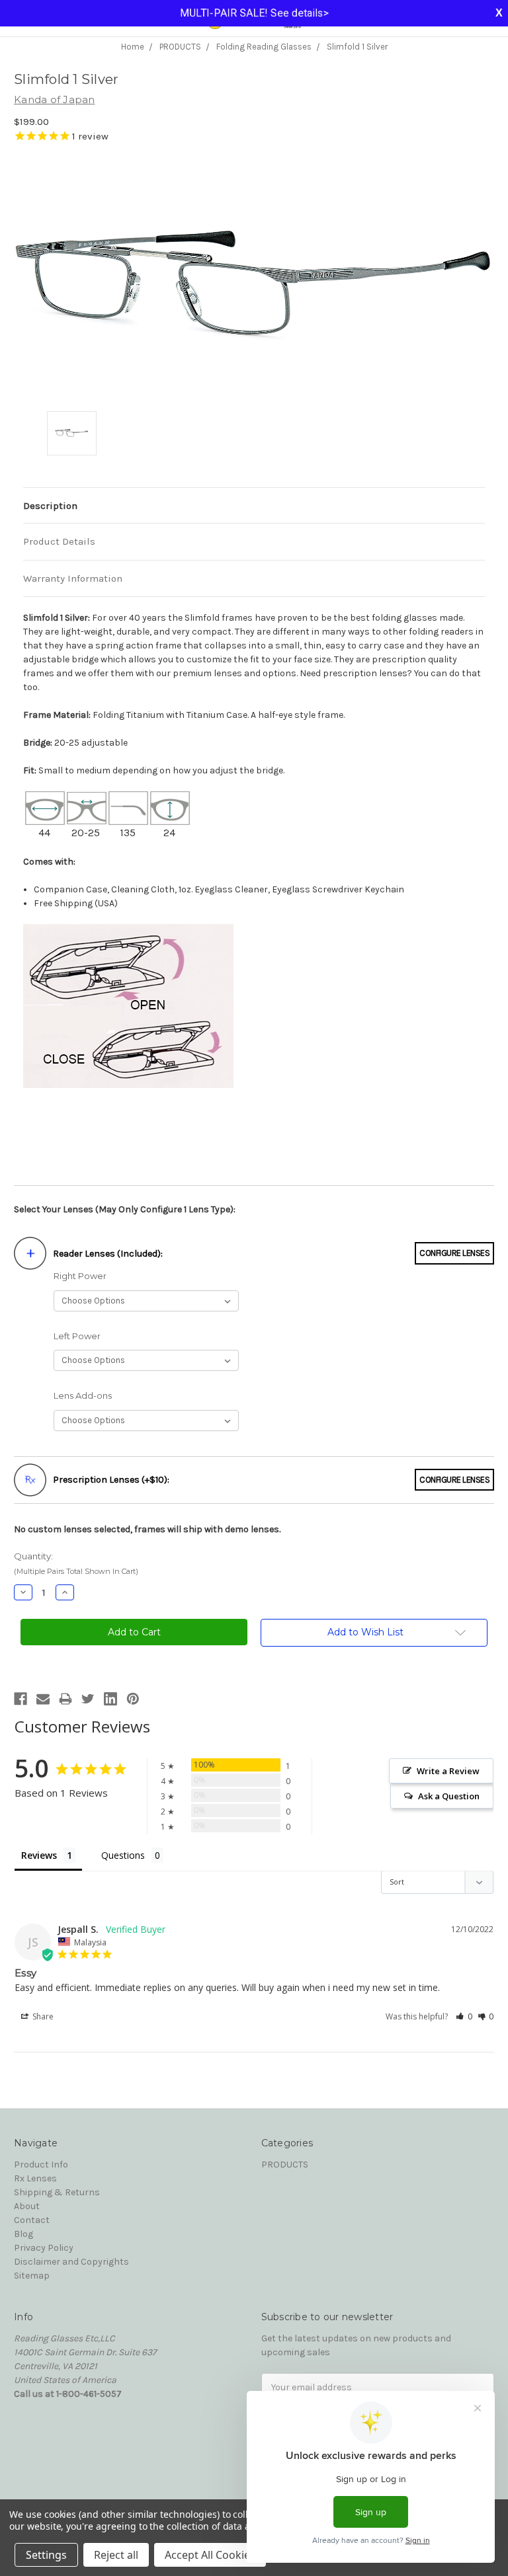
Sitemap (32, 2276)
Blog (23, 2234)
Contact (32, 2220)
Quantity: (76, 1564)
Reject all (116, 2555)
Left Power (77, 1336)
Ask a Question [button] (449, 1796)
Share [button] (42, 2016)
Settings (46, 2555)
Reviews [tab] (39, 1855)
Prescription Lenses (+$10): (111, 1480)
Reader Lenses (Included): (108, 1254)
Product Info (41, 2165)
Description (50, 506)
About (27, 2206)
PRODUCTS (180, 47)
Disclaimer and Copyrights (71, 2262)
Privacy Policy (44, 2248)
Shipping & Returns (57, 2192)
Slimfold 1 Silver (357, 47)
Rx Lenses (35, 2178)
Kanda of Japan (55, 99)
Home (133, 47)
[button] (464, 2016)
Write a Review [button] (448, 1771)
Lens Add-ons (83, 1395)
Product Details (59, 541)
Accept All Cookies (210, 2555)
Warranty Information (73, 578)
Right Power (80, 1276)
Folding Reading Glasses (264, 47)
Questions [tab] (123, 1855)
